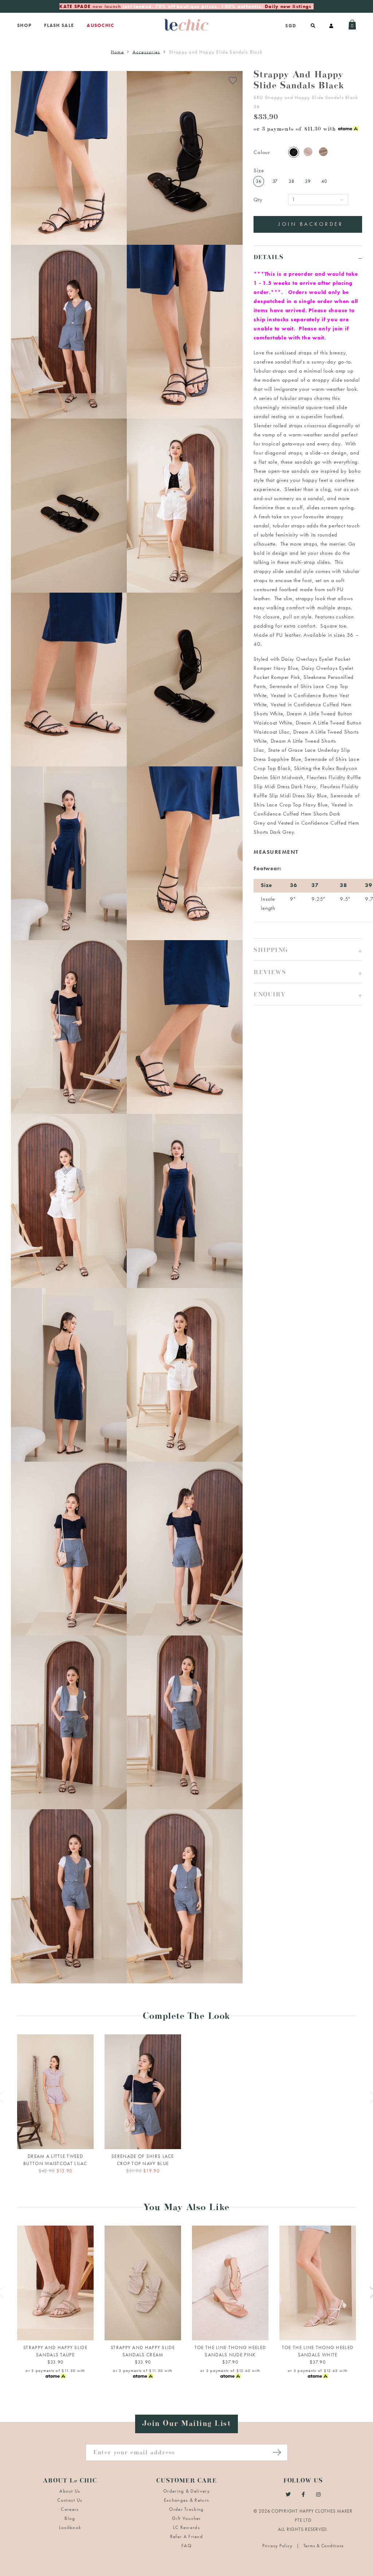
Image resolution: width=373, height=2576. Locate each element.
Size (259, 170)
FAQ (186, 2546)
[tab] (308, 257)
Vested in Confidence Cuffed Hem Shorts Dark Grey (303, 814)
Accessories (146, 52)
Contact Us (70, 2500)
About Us (70, 2491)
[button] (308, 949)
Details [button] (268, 258)
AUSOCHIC (100, 25)
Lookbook (70, 2527)
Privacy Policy (278, 2546)
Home (117, 52)
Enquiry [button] (269, 996)
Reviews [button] (270, 973)
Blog (70, 2518)
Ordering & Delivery (186, 2491)
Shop (24, 25)
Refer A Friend (186, 2536)
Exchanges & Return (186, 2500)
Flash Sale (59, 25)
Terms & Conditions (324, 2546)
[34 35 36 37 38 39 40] (230, 2283)
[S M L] (55, 2092)
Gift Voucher (186, 2518)
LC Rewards (186, 2527)
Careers (70, 2509)
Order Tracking (186, 2509)
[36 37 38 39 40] (55, 2283)
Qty (258, 200)
